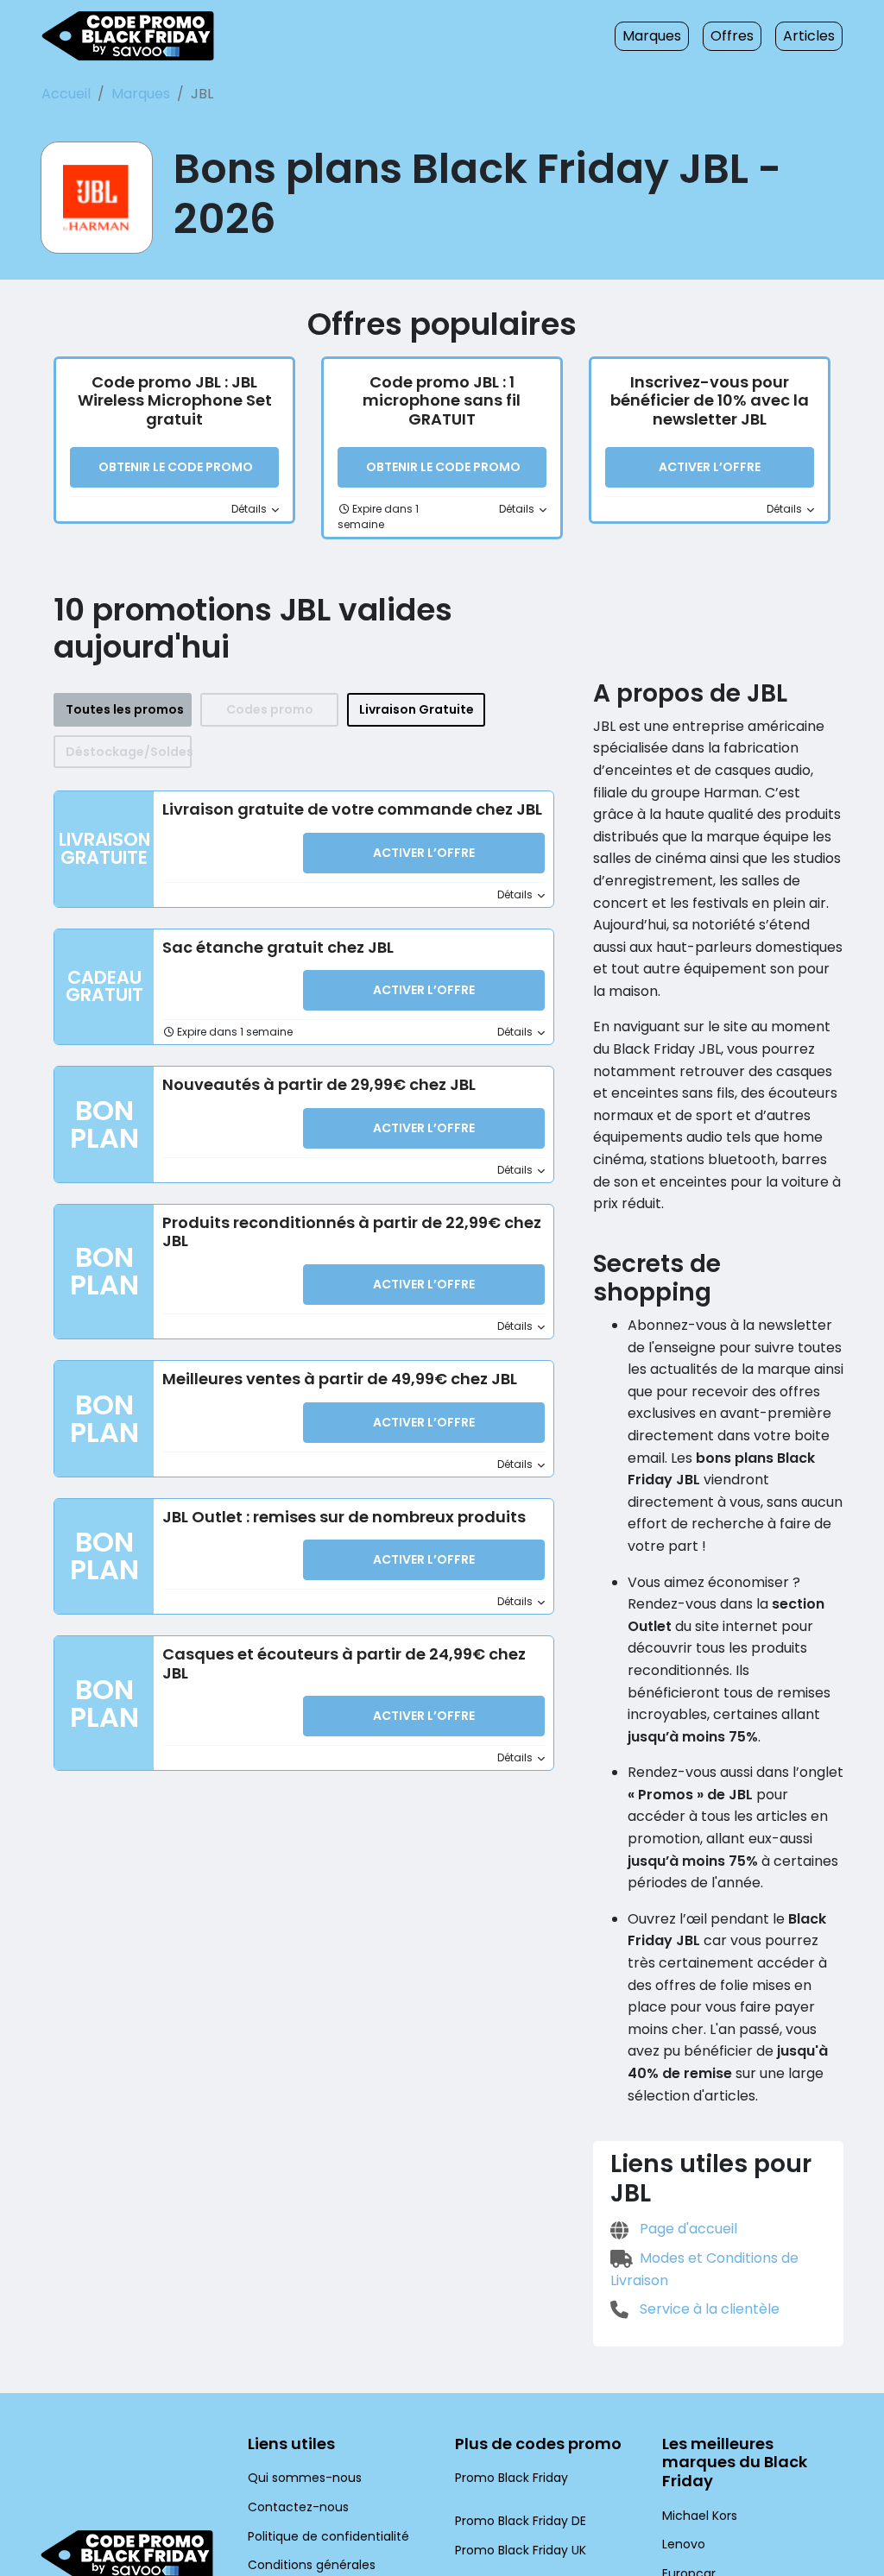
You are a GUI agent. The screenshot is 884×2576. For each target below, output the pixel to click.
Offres (732, 36)
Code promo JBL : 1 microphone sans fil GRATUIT (442, 400)
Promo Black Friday (511, 2478)
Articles (809, 36)
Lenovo (684, 2544)
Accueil (66, 94)
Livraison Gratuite (417, 709)
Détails (250, 509)
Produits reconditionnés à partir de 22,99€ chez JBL (352, 1232)
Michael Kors (700, 2516)
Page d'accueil (687, 2229)
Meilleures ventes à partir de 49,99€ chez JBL (340, 1379)
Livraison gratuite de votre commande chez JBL (352, 809)
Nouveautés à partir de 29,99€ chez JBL (319, 1084)
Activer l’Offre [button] (710, 467)
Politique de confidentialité (328, 2536)
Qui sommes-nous (305, 2478)
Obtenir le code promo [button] (176, 467)
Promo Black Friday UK (521, 2550)
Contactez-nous (298, 2507)
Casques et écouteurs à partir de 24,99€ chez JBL (344, 1663)
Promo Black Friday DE (521, 2521)
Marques (652, 36)
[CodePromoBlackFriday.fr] (128, 36)
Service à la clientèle (708, 2309)
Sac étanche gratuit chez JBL (278, 947)
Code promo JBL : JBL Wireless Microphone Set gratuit (175, 400)
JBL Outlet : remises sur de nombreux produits (344, 1517)
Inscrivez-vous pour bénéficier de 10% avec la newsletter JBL (710, 400)
